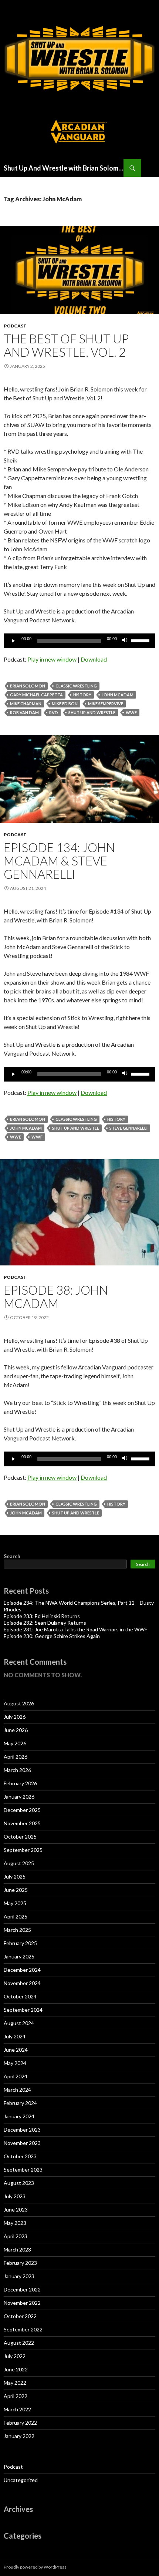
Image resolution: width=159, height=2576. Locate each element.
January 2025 (19, 1956)
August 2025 (19, 1863)
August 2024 (19, 2023)
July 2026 (15, 1717)
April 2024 (16, 2076)
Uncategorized (21, 2480)
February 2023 (20, 2263)
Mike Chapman (26, 704)
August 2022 (19, 2343)
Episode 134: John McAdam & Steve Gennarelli (59, 861)
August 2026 (19, 1703)
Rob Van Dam (24, 712)
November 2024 (22, 1983)
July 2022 (15, 2356)
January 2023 (19, 2276)
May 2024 (15, 2063)
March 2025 (17, 1930)
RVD (54, 712)
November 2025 (22, 1823)
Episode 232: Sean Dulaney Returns (45, 1623)
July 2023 (15, 2196)
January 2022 (19, 2436)
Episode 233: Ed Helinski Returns (42, 1616)
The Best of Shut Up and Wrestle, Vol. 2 (66, 345)
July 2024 (15, 2036)
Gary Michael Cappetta (36, 695)
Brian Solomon (28, 686)
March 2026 (17, 1770)
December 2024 (22, 1970)
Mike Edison (65, 704)
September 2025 (23, 1850)
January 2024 (19, 2116)
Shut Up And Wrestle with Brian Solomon (64, 168)
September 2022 (23, 2329)
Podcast (15, 326)
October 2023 (20, 2156)
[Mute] (125, 641)
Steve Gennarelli (128, 1128)
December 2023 (22, 2130)
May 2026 (15, 1743)
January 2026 (19, 1797)
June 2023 (16, 2210)
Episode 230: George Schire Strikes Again (52, 1636)
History (82, 695)
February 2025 (20, 1943)
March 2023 (17, 2249)
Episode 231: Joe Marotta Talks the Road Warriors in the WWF (75, 1629)
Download (94, 659)
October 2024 (20, 1996)
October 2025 (20, 1837)
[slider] (141, 640)
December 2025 (22, 1810)
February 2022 (20, 2423)
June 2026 (16, 1730)
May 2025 (15, 1903)
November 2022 (22, 2303)
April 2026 (16, 1757)
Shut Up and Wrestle (92, 712)
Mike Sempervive (106, 704)
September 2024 (23, 2010)
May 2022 (15, 2383)
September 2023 (23, 2170)
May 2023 (15, 2223)
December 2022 (22, 2289)
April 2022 (16, 2396)
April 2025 (16, 1916)
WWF (131, 712)
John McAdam (118, 695)
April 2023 (16, 2236)
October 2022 (20, 2316)
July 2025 (15, 1876)
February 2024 (20, 2103)
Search (12, 1556)
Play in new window (52, 659)
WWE (16, 1137)
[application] (79, 641)
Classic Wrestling (76, 686)
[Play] (13, 641)
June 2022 (16, 2369)
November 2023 (22, 2143)
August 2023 (19, 2183)
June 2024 (16, 2050)
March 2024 (17, 2090)
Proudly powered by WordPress (35, 2567)
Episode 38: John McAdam (56, 1297)
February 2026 (20, 1783)
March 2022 (17, 2409)
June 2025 (16, 1890)
